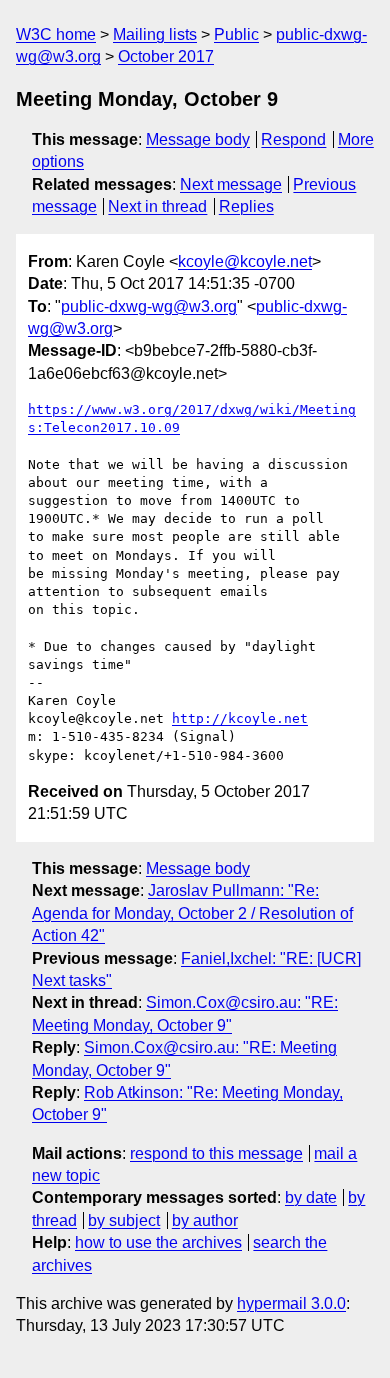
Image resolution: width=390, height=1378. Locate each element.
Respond (293, 139)
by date (311, 1197)
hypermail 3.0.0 (291, 1303)
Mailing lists (155, 34)
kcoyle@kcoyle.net (245, 261)
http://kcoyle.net (240, 718)
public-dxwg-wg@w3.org (149, 306)
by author (205, 1220)
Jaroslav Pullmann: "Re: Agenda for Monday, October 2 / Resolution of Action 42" (192, 913)
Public (236, 34)
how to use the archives (158, 1242)
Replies (246, 206)
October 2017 (166, 56)
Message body (198, 139)
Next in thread (157, 206)
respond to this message (216, 1153)
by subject (124, 1220)
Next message (231, 184)
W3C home (56, 34)
